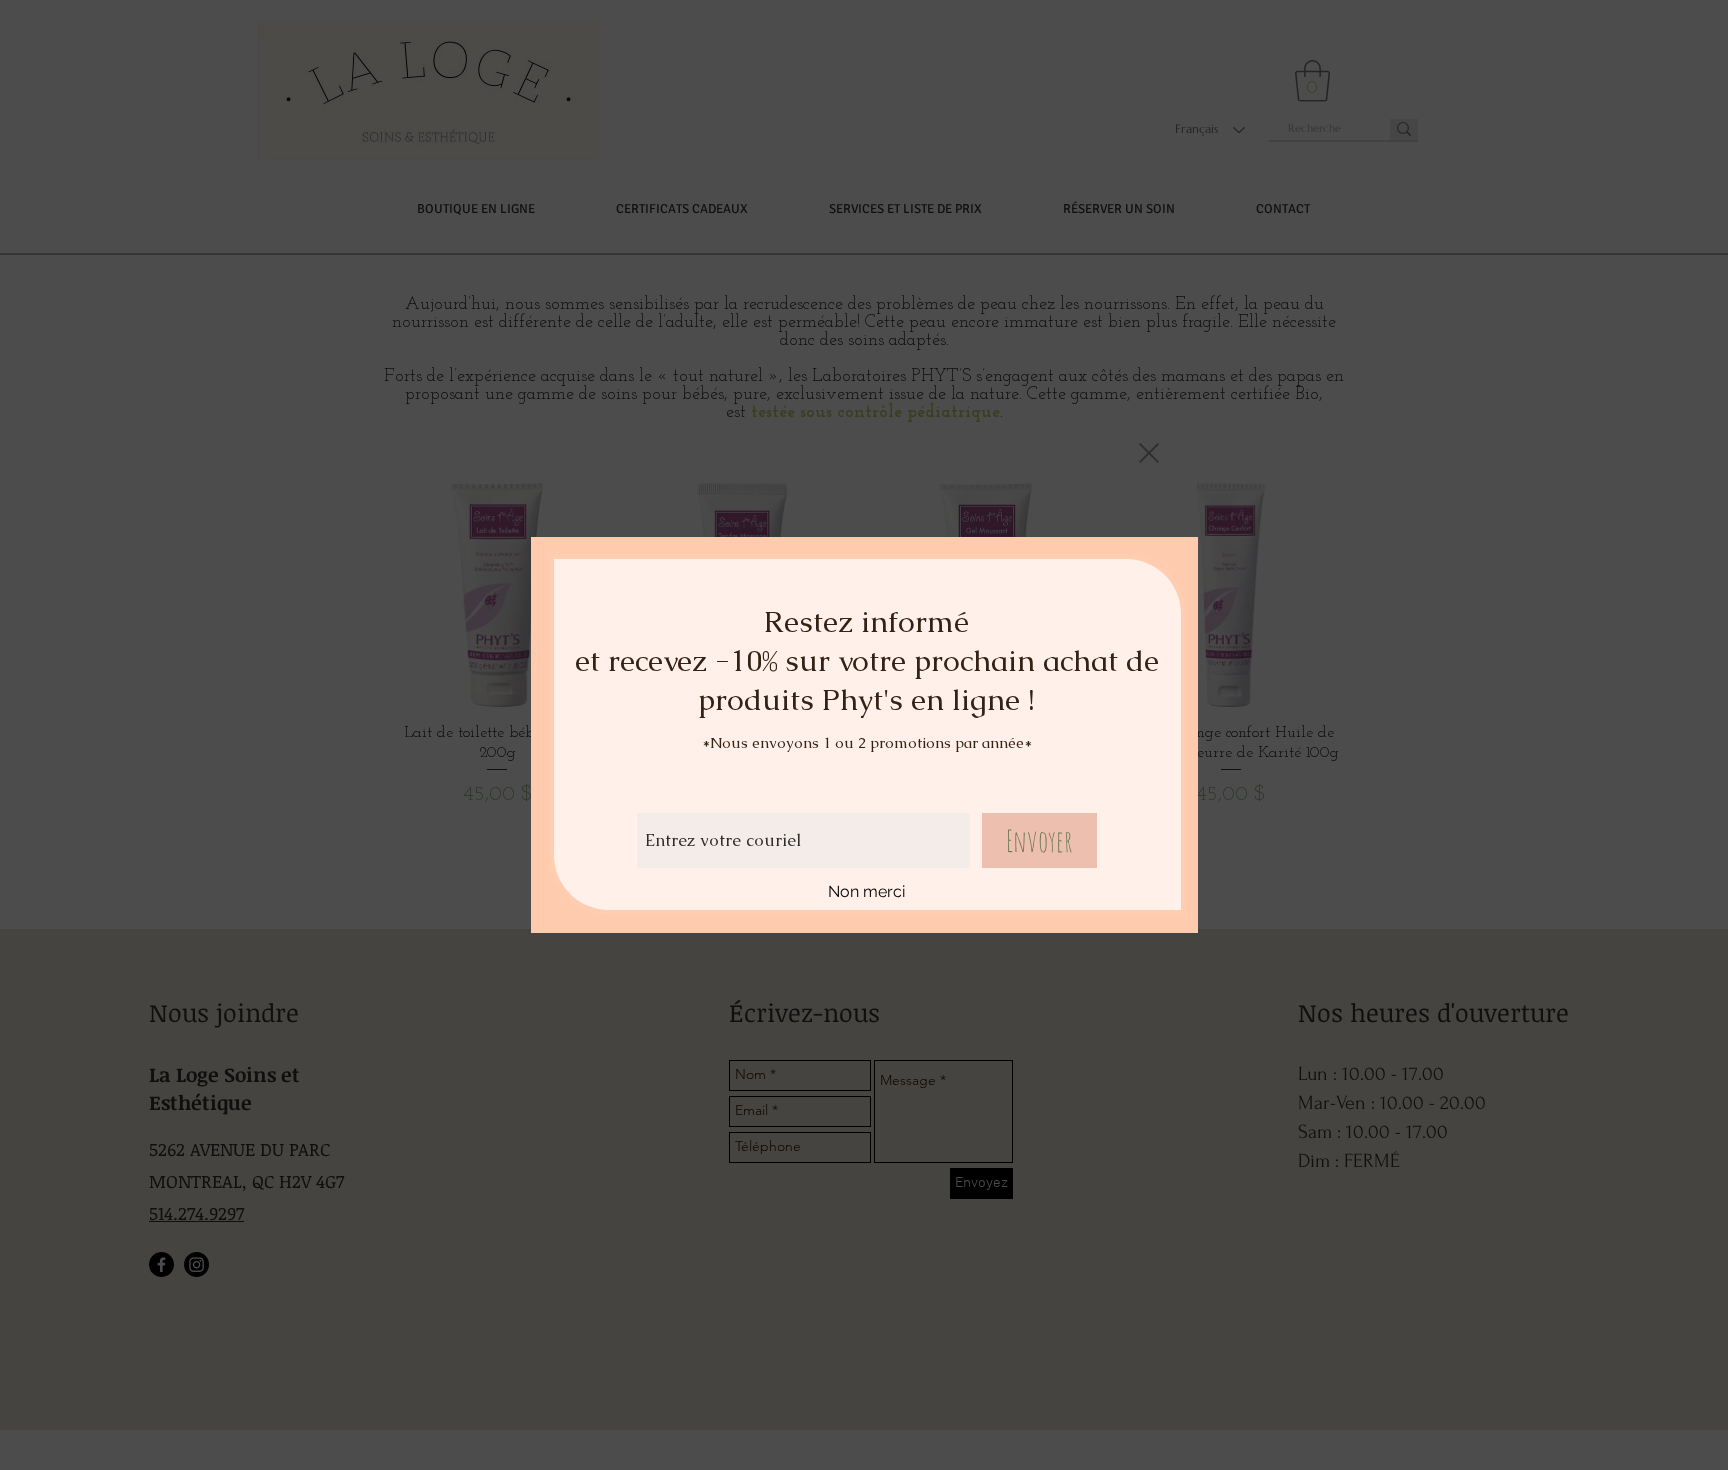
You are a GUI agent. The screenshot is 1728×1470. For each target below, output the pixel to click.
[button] (1149, 453)
